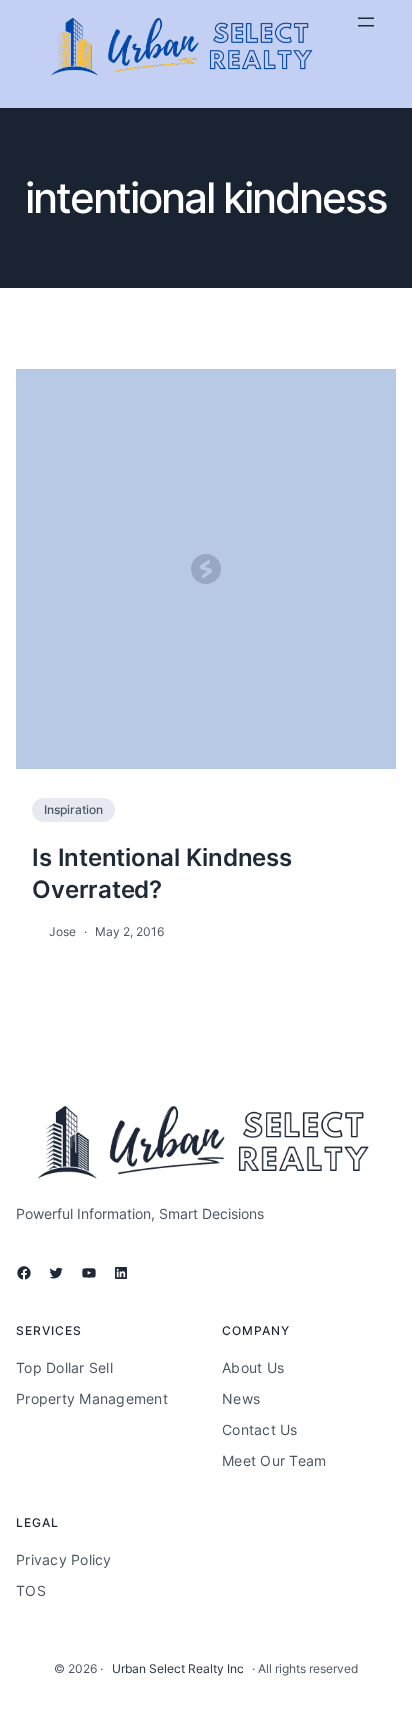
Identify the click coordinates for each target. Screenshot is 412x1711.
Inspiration (73, 809)
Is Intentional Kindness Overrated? (161, 873)
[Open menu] (366, 22)
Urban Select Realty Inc (178, 1668)
